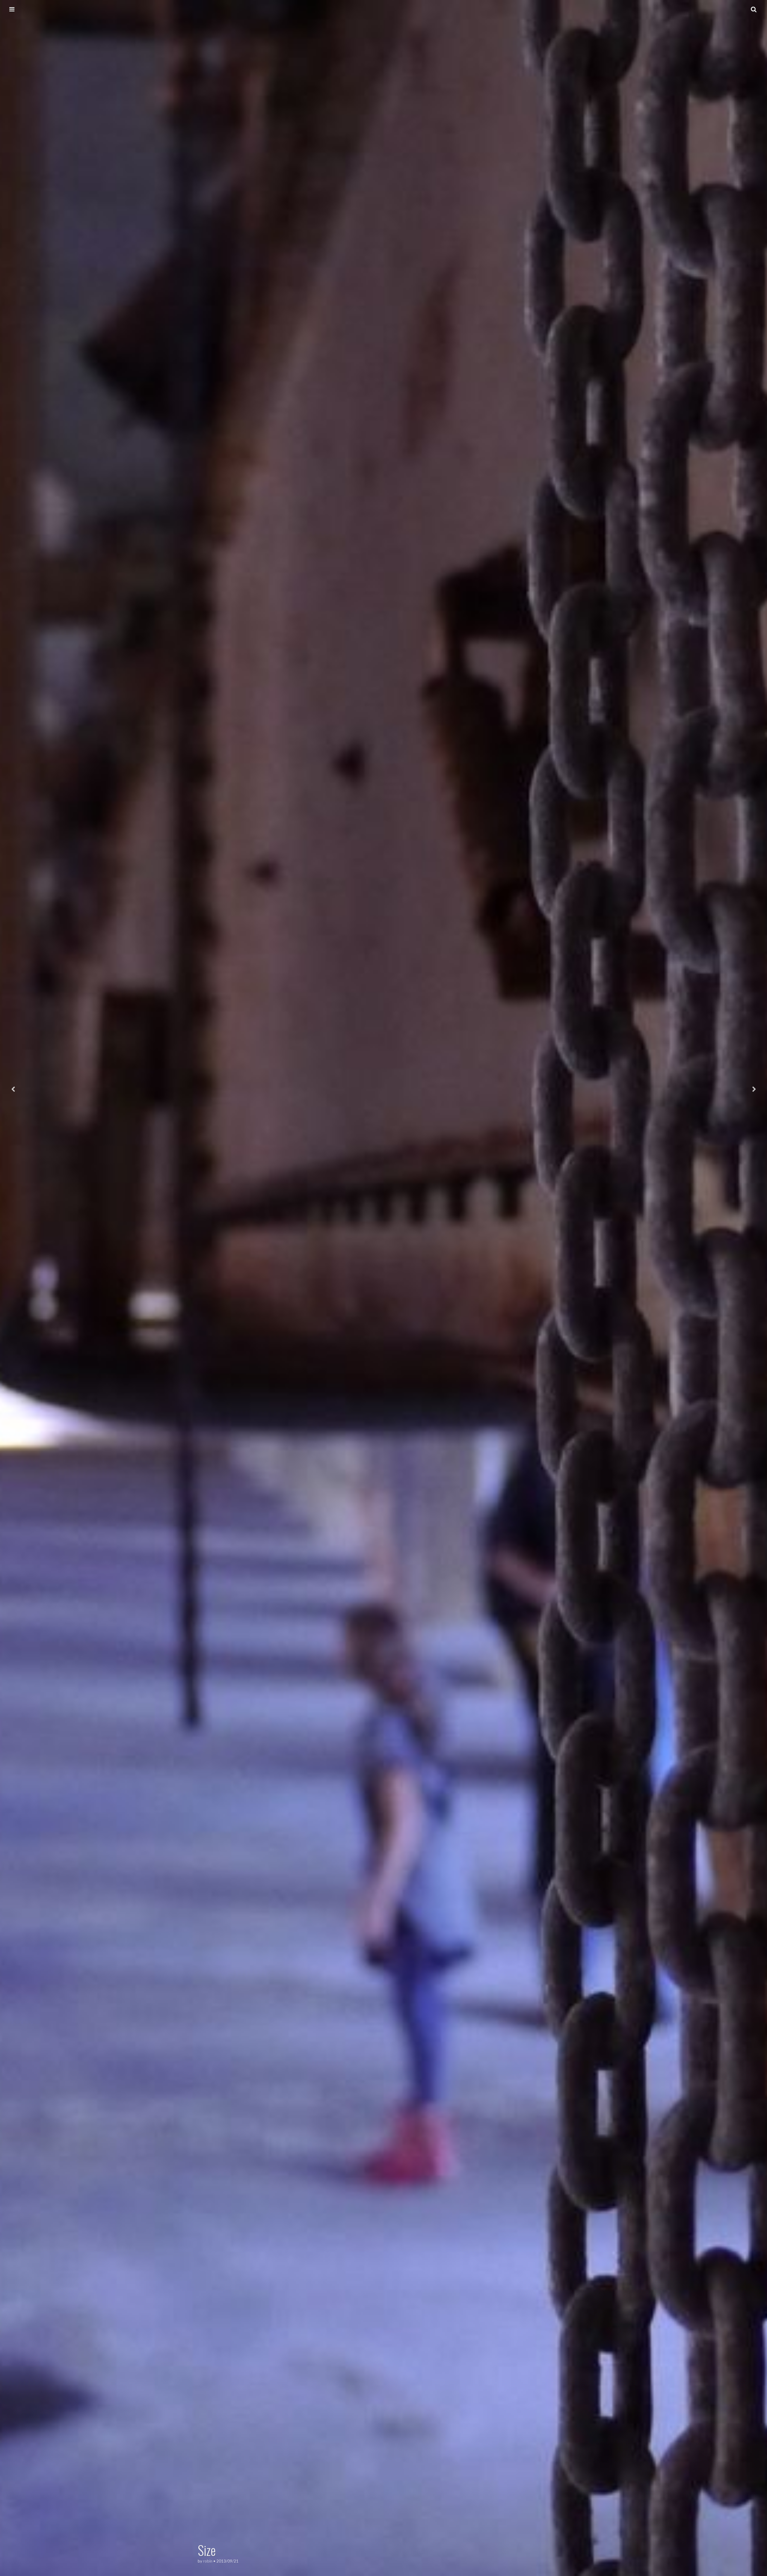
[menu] (12, 9)
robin (208, 2561)
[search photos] (754, 9)
